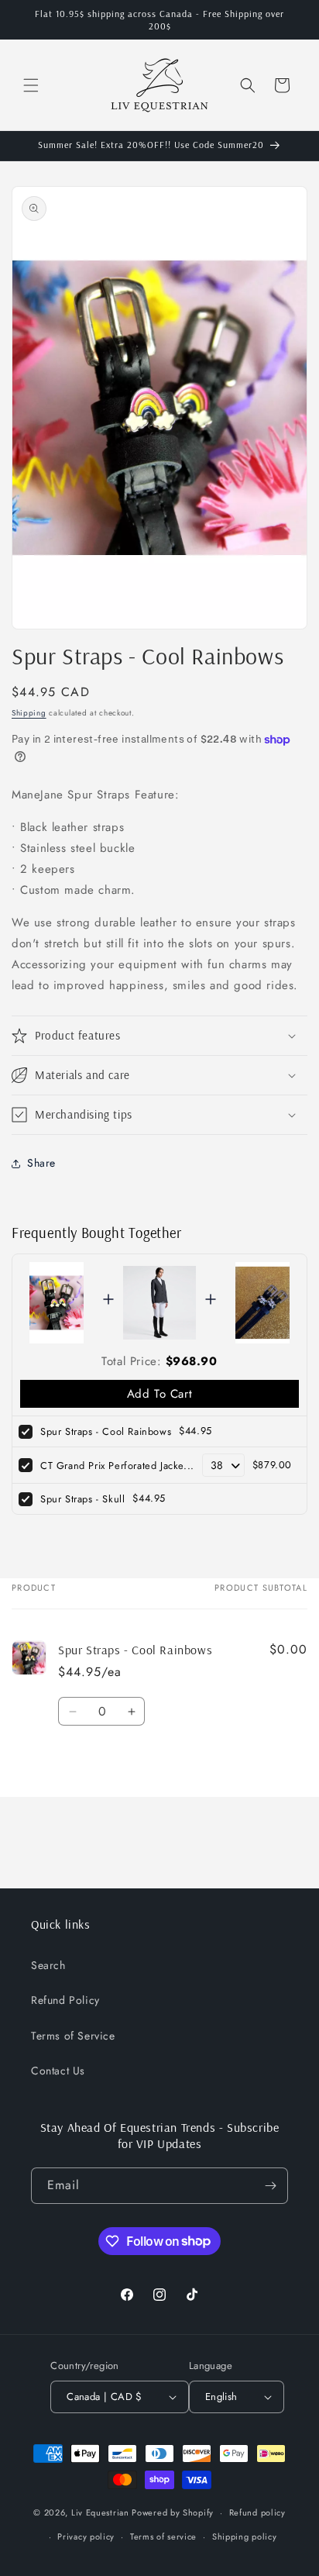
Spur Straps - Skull (82, 1499)
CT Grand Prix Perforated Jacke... (117, 1466)
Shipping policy (245, 2536)
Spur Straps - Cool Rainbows (106, 1431)
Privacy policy (86, 2536)
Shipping (29, 713)
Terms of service (163, 2536)
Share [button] (41, 1163)
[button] (31, 85)
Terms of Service (73, 2036)
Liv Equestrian (100, 2512)
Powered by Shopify (173, 2512)
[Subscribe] (270, 2186)
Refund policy (257, 2512)
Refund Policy (65, 2000)
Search (48, 1965)
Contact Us (58, 2071)
